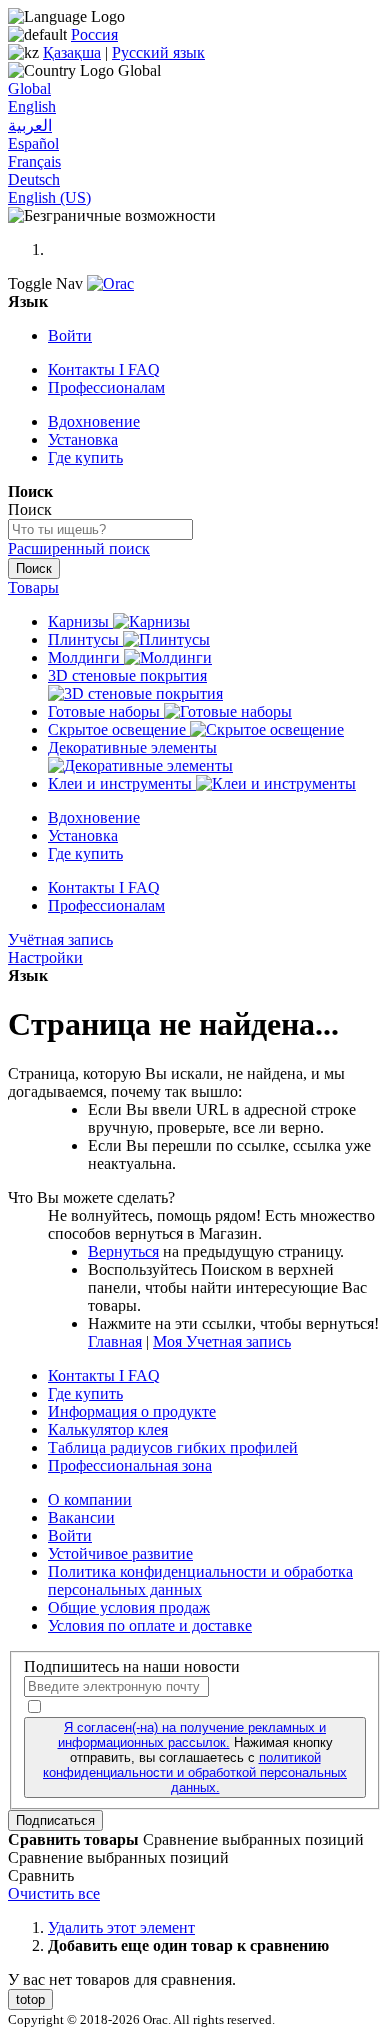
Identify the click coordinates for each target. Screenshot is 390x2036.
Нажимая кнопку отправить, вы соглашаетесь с (195, 1757)
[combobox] (100, 529)
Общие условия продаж (129, 1607)
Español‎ (33, 143)
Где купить (85, 457)
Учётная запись (60, 939)
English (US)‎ (49, 197)
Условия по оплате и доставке (150, 1625)
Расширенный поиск (79, 548)
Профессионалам (106, 387)
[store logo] (110, 283)
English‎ (32, 106)
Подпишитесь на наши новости (132, 1666)
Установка (83, 439)
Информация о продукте (132, 1411)
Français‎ (34, 161)
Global (29, 88)
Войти (70, 335)
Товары (33, 587)
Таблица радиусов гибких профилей (173, 1447)
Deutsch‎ (34, 179)
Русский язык (158, 52)
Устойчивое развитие (120, 1553)
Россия (94, 34)
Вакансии (81, 1517)
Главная (115, 1341)
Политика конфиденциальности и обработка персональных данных (200, 1580)
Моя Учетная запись (222, 1341)
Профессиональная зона (130, 1465)
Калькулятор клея (108, 1429)
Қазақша (72, 52)
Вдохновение (94, 421)
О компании (90, 1499)
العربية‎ (30, 125)
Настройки (45, 957)
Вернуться (123, 1251)
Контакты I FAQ (104, 369)
